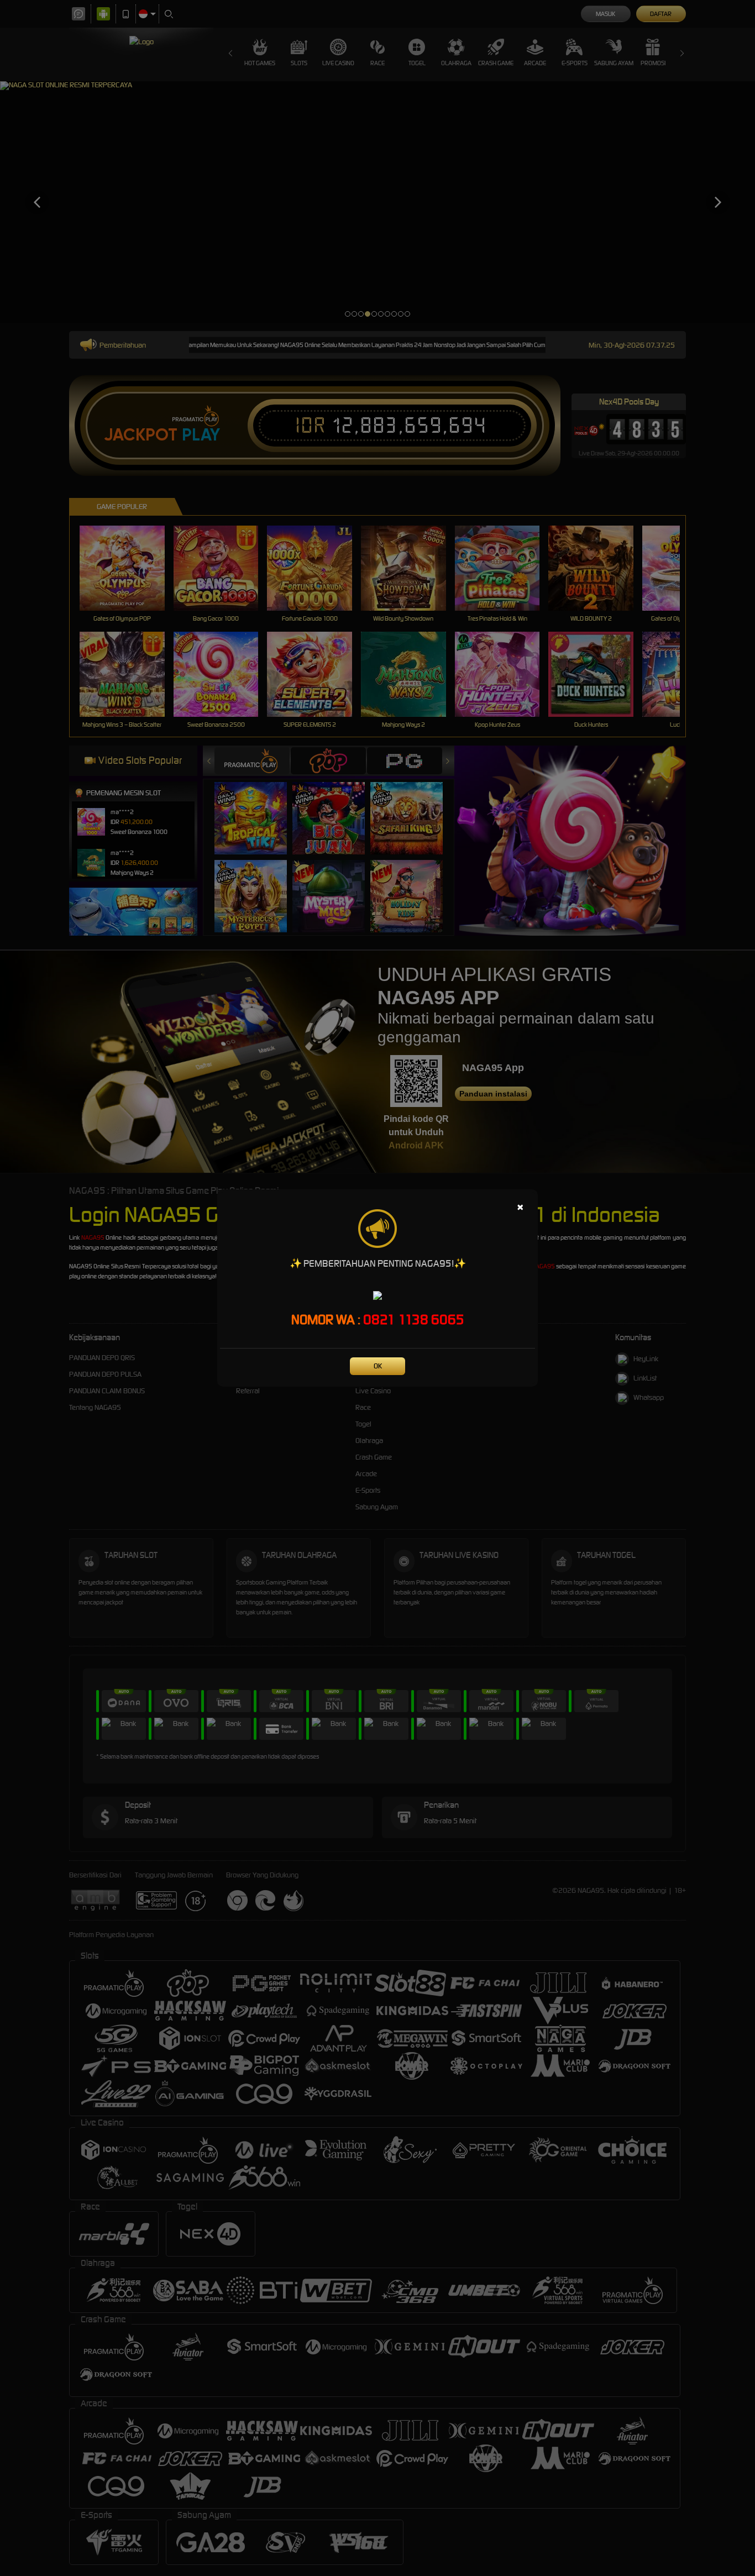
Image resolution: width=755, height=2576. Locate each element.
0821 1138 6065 (414, 1320)
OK (378, 1366)
